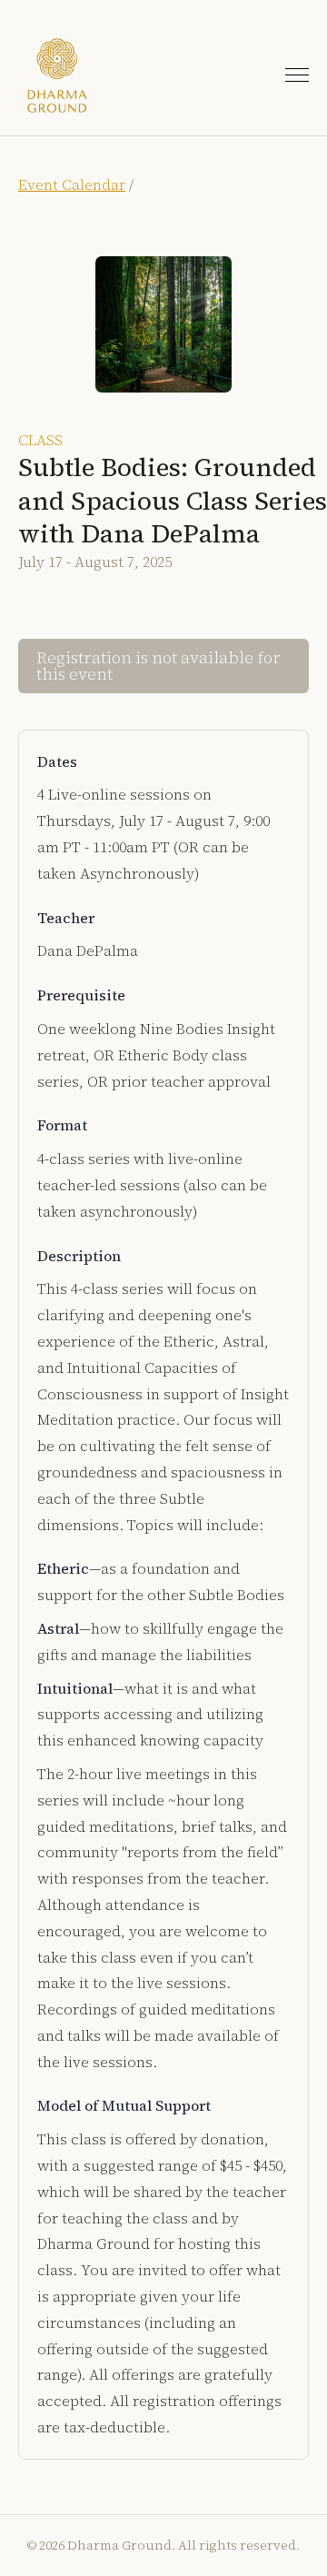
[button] (297, 75)
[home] (57, 75)
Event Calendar (72, 184)
